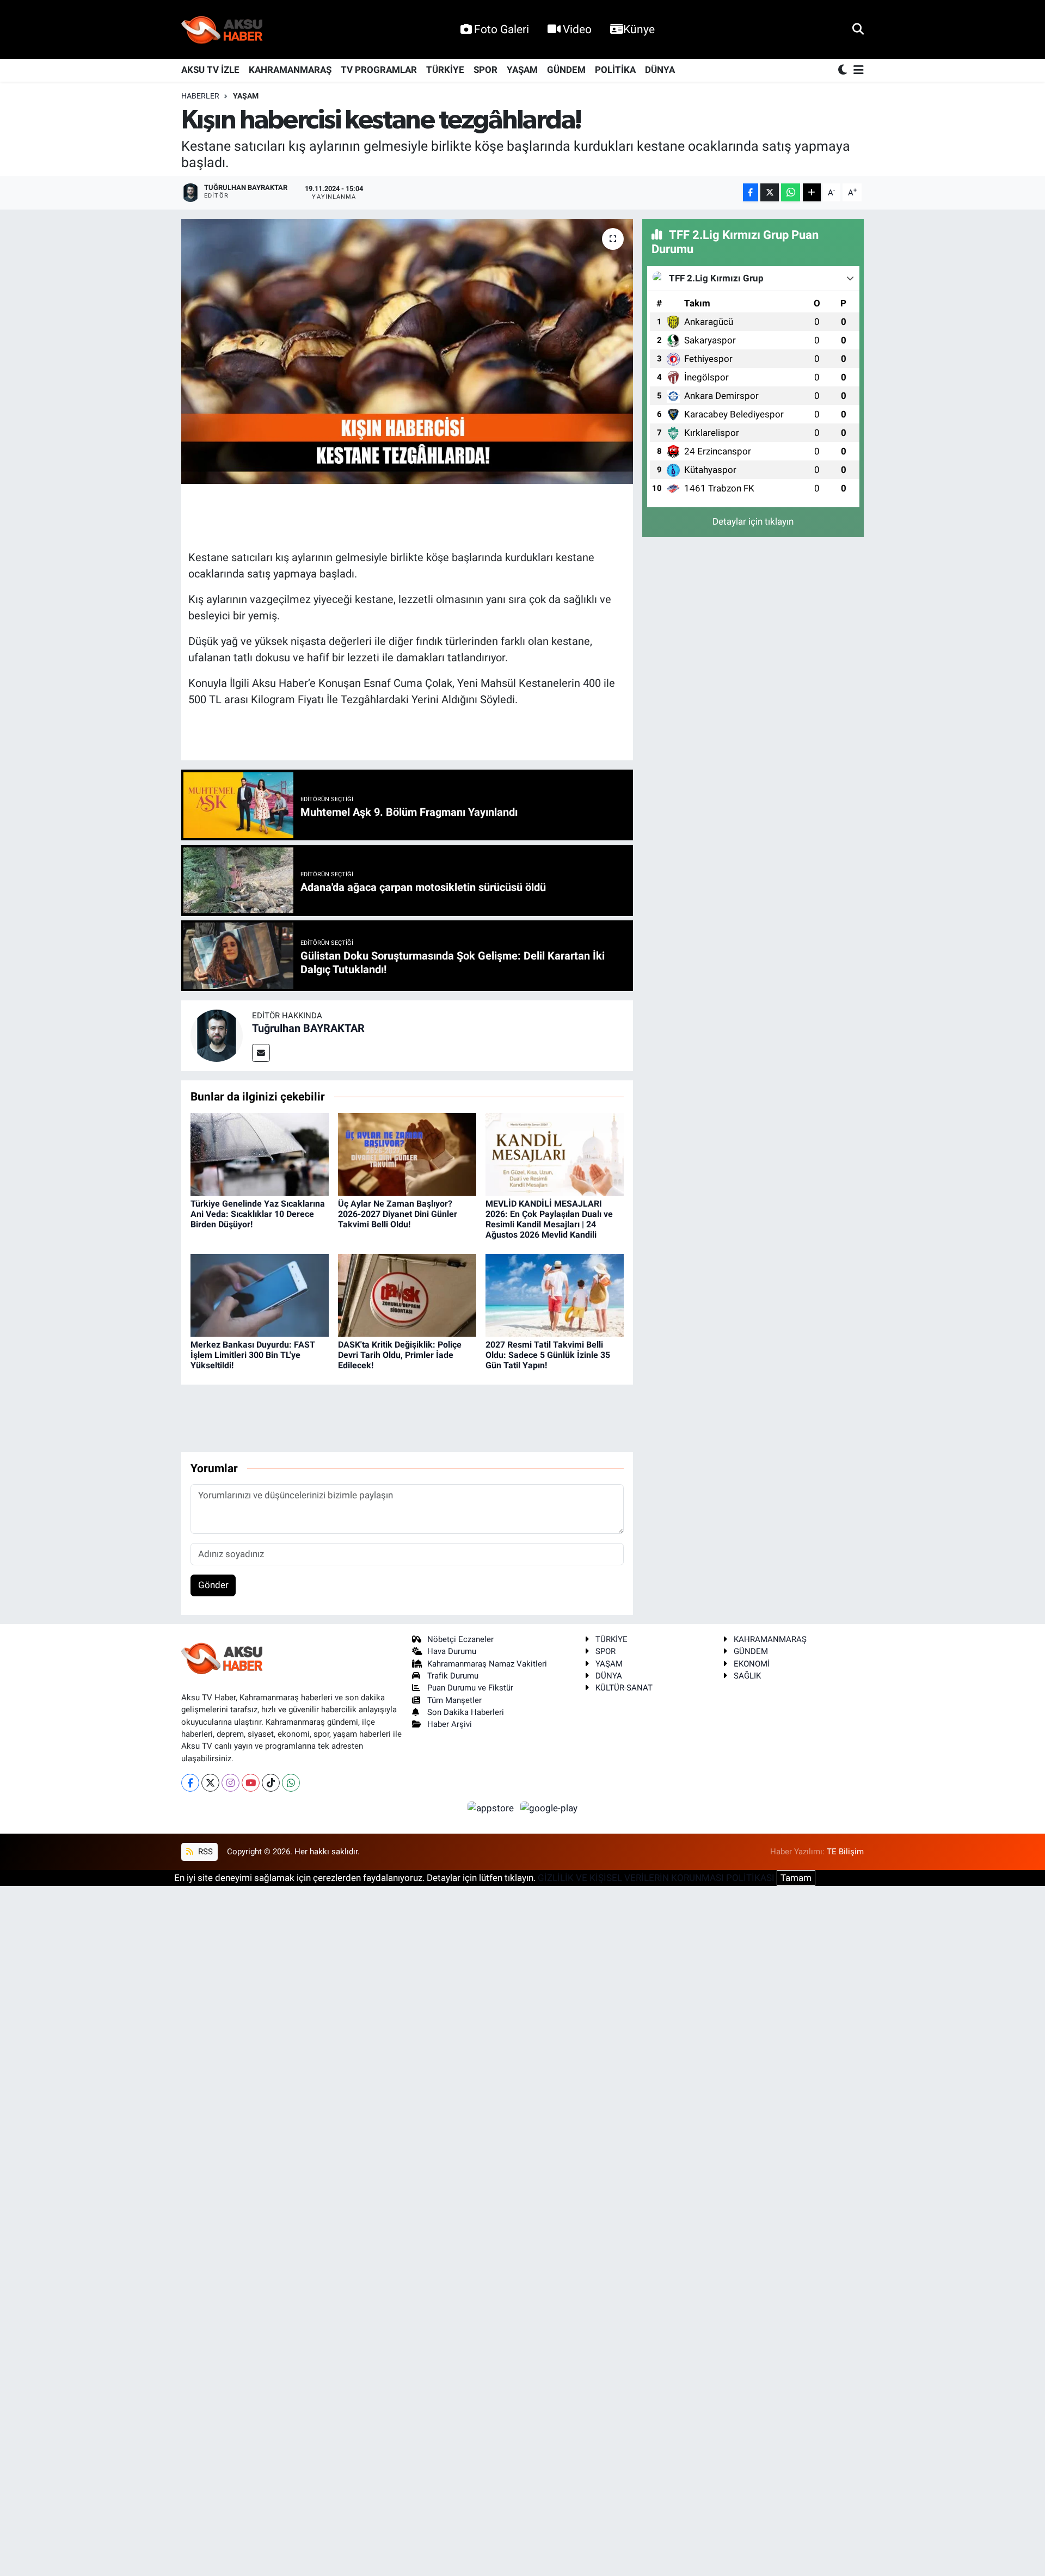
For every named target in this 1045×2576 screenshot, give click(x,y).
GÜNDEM (566, 70)
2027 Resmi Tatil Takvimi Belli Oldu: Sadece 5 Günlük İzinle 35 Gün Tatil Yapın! (548, 1355)
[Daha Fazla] (812, 192)
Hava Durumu (452, 1651)
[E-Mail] (261, 1053)
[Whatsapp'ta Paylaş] (791, 192)
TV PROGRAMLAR (379, 70)
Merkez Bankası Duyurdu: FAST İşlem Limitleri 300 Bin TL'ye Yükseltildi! (253, 1355)
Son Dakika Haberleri (466, 1712)
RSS (204, 1852)
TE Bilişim (845, 1852)
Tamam (796, 1878)
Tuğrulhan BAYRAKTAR (308, 1028)
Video (577, 29)
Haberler (200, 96)
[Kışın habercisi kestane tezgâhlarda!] (407, 351)
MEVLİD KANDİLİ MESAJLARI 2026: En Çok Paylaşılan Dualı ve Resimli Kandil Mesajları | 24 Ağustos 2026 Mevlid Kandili (549, 1219)
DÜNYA (660, 70)
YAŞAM (522, 70)
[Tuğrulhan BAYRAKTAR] (217, 1035)
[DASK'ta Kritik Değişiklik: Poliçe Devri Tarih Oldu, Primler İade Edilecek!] (407, 1295)
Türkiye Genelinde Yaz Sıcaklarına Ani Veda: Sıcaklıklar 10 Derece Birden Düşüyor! (258, 1214)
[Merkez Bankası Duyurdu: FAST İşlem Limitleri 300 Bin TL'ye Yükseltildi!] (260, 1295)
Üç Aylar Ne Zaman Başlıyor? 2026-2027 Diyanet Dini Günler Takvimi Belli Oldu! (398, 1214)
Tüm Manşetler (454, 1700)
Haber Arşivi (450, 1724)
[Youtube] (251, 1783)
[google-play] (549, 1807)
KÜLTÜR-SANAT (624, 1688)
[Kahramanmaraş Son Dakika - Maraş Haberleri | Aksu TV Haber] (222, 30)
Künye (639, 29)
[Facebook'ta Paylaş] (751, 192)
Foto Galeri (502, 29)
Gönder (213, 1585)
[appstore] (492, 1807)
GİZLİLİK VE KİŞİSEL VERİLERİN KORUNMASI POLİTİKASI (656, 1878)
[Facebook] (190, 1783)
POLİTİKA (615, 70)
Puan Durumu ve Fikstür (470, 1688)
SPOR (485, 70)
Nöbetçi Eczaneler (460, 1639)
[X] (210, 1783)
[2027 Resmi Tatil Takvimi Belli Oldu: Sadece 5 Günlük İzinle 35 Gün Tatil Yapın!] (555, 1295)
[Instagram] (230, 1783)
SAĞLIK (747, 1676)
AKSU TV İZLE (210, 70)
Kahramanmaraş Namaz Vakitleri (487, 1664)
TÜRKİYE (445, 70)
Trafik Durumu (453, 1676)
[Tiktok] (271, 1783)
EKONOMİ (752, 1664)
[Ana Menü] (857, 70)
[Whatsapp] (291, 1783)
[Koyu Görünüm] (844, 70)
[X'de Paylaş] (770, 192)
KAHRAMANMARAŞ (290, 70)
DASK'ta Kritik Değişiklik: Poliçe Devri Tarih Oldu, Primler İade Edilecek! (400, 1355)
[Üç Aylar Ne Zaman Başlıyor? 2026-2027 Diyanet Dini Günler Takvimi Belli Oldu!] (407, 1154)
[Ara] (858, 29)
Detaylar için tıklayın (753, 521)
